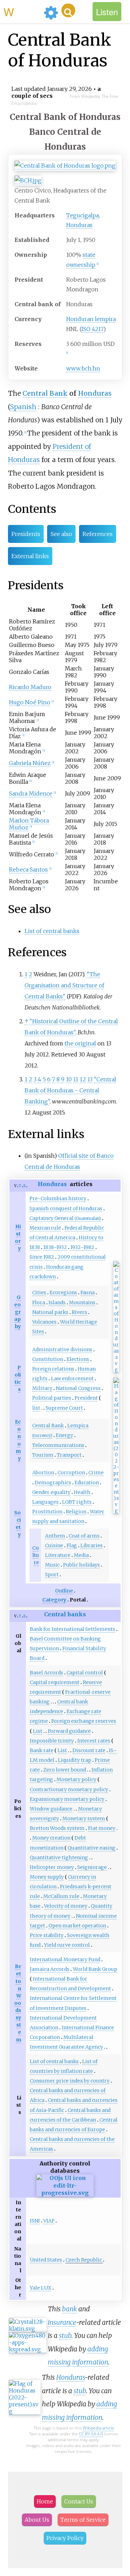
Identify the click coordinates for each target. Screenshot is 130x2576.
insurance (62, 2322)
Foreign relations (53, 1369)
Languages (45, 1502)
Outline (64, 1591)
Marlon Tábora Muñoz (29, 824)
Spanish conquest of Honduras (66, 1209)
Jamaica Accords (50, 1969)
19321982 (82, 1247)
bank (70, 2309)
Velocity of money (66, 1906)
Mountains (82, 1303)
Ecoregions (63, 1292)
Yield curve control (67, 1945)
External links (30, 556)
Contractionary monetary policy (69, 1789)
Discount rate (89, 1750)
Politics (18, 1378)
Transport (69, 1455)
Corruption (71, 1473)
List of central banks (52, 931)
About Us (37, 2520)
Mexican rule (45, 1228)
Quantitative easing (92, 1848)
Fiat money (102, 1828)
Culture (36, 1555)
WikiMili (22, 11)
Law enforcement (72, 1379)
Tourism (43, 1455)
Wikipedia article (98, 2428)
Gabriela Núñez (30, 763)
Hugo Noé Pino (30, 702)
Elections (78, 1359)
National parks (50, 1312)
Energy (64, 1435)
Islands (57, 1303)
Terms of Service (83, 2520)
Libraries (92, 1545)
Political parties (52, 1398)
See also (61, 534)
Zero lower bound (65, 1770)
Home (45, 2501)
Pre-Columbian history (58, 1198)
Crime (96, 1473)
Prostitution (47, 1512)
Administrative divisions (62, 1350)
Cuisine (54, 1545)
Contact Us (79, 2501)
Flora (39, 1303)
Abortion (43, 1473)
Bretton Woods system (57, 1828)
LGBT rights (77, 1502)
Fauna (88, 1292)
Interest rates (94, 1741)
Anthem (55, 1536)
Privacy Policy (65, 2538)
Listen (107, 12)
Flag (72, 1545)
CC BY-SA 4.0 (91, 2434)
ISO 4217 (92, 329)
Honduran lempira (91, 319)
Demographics (53, 1483)
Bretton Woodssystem (18, 2003)
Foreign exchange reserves (84, 1721)
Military (42, 1388)
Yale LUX (41, 2288)
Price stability (47, 1935)
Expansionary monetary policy (67, 1799)
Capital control (85, 1673)
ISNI (35, 2221)
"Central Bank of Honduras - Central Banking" (70, 1090)
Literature (58, 1555)
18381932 (55, 1247)
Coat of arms (84, 1536)
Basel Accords (46, 1673)
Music (52, 1565)
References (98, 534)
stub (65, 2335)
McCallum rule (61, 1896)
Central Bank (45, 393)
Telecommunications (58, 1445)
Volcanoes (44, 1322)
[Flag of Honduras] (116, 1511)
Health (82, 1492)
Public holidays (81, 1565)
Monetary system (84, 1818)
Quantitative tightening (59, 1858)
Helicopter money (52, 1867)
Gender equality (51, 1492)
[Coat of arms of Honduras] (116, 1370)
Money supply (47, 1877)
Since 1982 (42, 1257)
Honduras (79, 225)
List (38, 1731)
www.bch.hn (83, 368)
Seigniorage (92, 1867)
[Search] (68, 10)
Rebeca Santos (28, 869)
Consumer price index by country (70, 2081)
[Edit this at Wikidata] (65, 2193)
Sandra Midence (31, 793)
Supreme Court (64, 1408)
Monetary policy (76, 1779)
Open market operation (77, 1926)
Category (54, 1600)
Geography (18, 1312)
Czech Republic (84, 2260)
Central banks (65, 1614)
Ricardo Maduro (30, 687)
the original (80, 1043)
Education (87, 1483)
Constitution (48, 1359)
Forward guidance (69, 1731)
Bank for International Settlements (72, 1629)
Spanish (23, 407)
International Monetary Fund (65, 1959)
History (18, 1237)
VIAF (49, 2221)
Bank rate (42, 1750)
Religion (76, 1512)
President (86, 1398)
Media (81, 1555)
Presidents (26, 534)
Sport (52, 1574)
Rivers (79, 1312)
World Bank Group (95, 1969)
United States (46, 2260)
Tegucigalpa (83, 215)
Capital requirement (55, 1682)
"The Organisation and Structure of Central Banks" (64, 985)
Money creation (51, 1838)
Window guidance (51, 1809)
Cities (39, 1292)
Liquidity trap (75, 1760)
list (36, 1408)
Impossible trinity (52, 1741)
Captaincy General (65, 1218)
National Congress (78, 1388)
